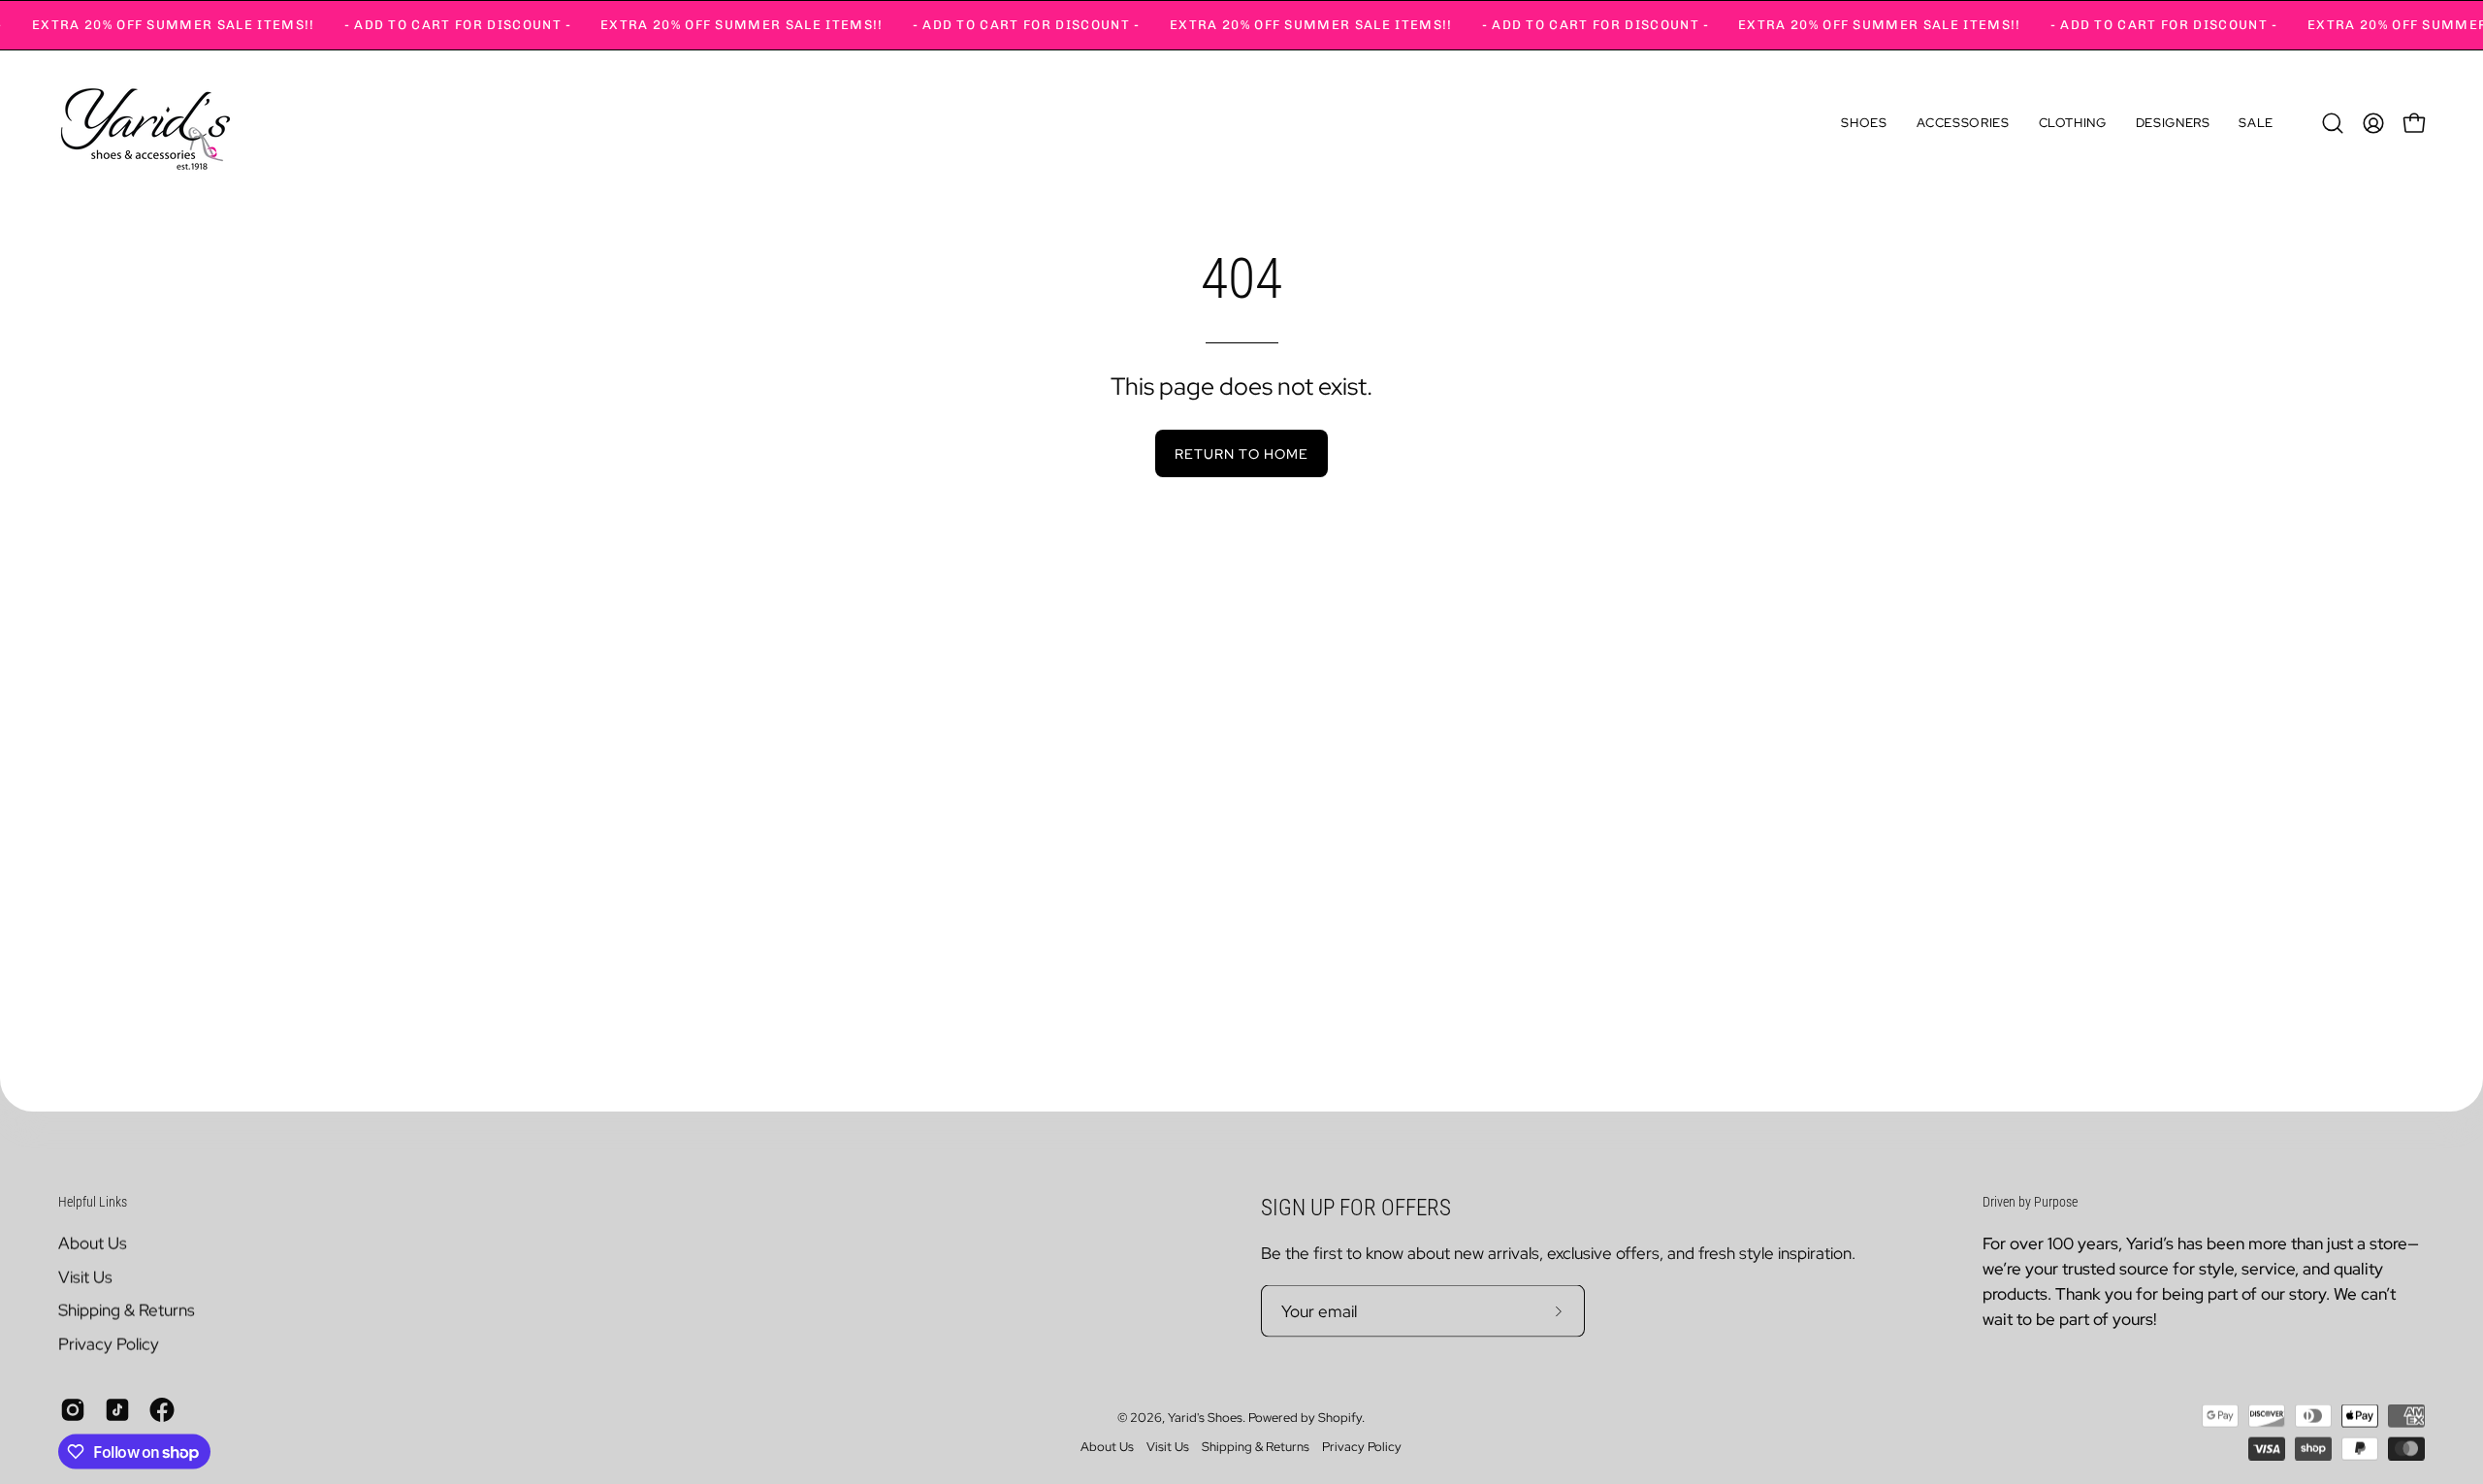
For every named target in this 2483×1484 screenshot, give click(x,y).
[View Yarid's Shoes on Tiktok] (117, 1409)
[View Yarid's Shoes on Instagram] (73, 1409)
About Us (93, 1242)
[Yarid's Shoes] (145, 123)
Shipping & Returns (127, 1309)
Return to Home (1241, 453)
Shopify (1340, 1418)
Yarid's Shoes (1205, 1418)
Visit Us (85, 1276)
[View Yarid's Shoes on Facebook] (162, 1409)
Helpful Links (93, 1202)
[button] (1864, 123)
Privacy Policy (109, 1343)
